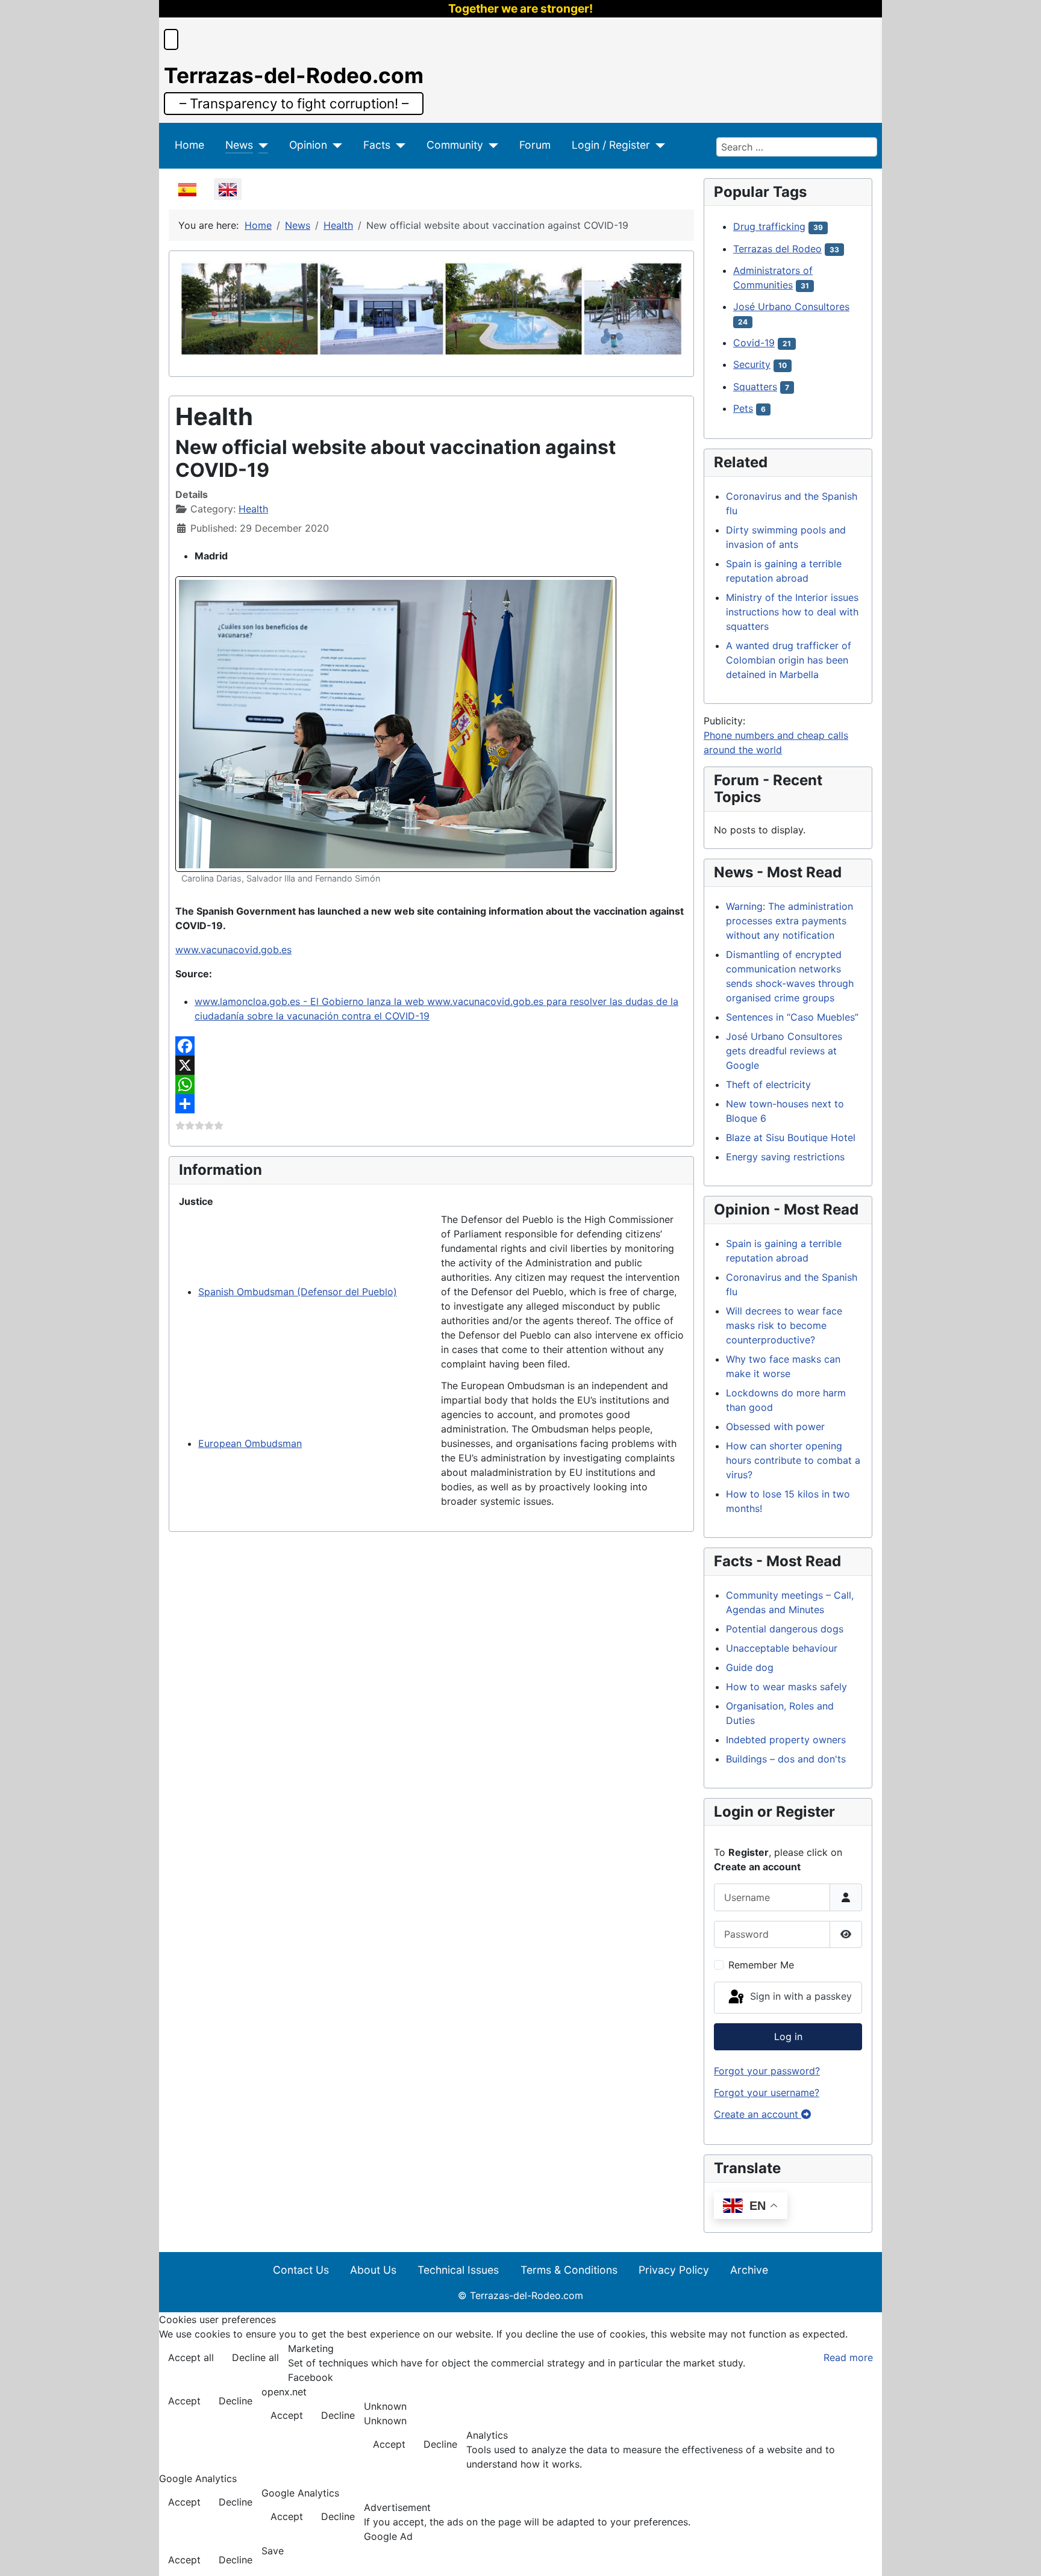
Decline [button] (236, 2401)
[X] (431, 1065)
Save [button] (273, 2551)
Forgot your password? (767, 2071)
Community (455, 145)
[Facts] (398, 145)
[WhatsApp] (431, 1084)
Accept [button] (184, 2401)
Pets (743, 408)
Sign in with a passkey (799, 1997)
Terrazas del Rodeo (777, 249)
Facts (377, 145)
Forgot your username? (767, 2092)
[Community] (491, 145)
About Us (373, 2270)
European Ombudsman (250, 1443)
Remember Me (761, 1965)
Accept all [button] (191, 2357)
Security (752, 364)
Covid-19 (754, 343)
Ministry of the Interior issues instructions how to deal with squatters (792, 612)
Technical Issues (458, 2270)
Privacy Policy (674, 2270)
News (239, 145)
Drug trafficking (769, 226)
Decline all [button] (255, 2357)
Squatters (755, 387)
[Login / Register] (658, 145)
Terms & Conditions (569, 2270)
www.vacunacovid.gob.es (233, 950)
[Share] (431, 1104)
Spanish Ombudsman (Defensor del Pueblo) (298, 1292)
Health (253, 509)
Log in (788, 2036)
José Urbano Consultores (791, 306)
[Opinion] (335, 145)
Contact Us (301, 2270)
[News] (261, 145)
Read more (848, 2357)
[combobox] (797, 147)
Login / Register (611, 145)
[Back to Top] (1020, 2554)
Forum (535, 145)
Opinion (308, 145)
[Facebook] (431, 1046)
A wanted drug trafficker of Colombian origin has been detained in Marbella (789, 660)
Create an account (758, 2114)
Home (189, 145)
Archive (749, 2270)
